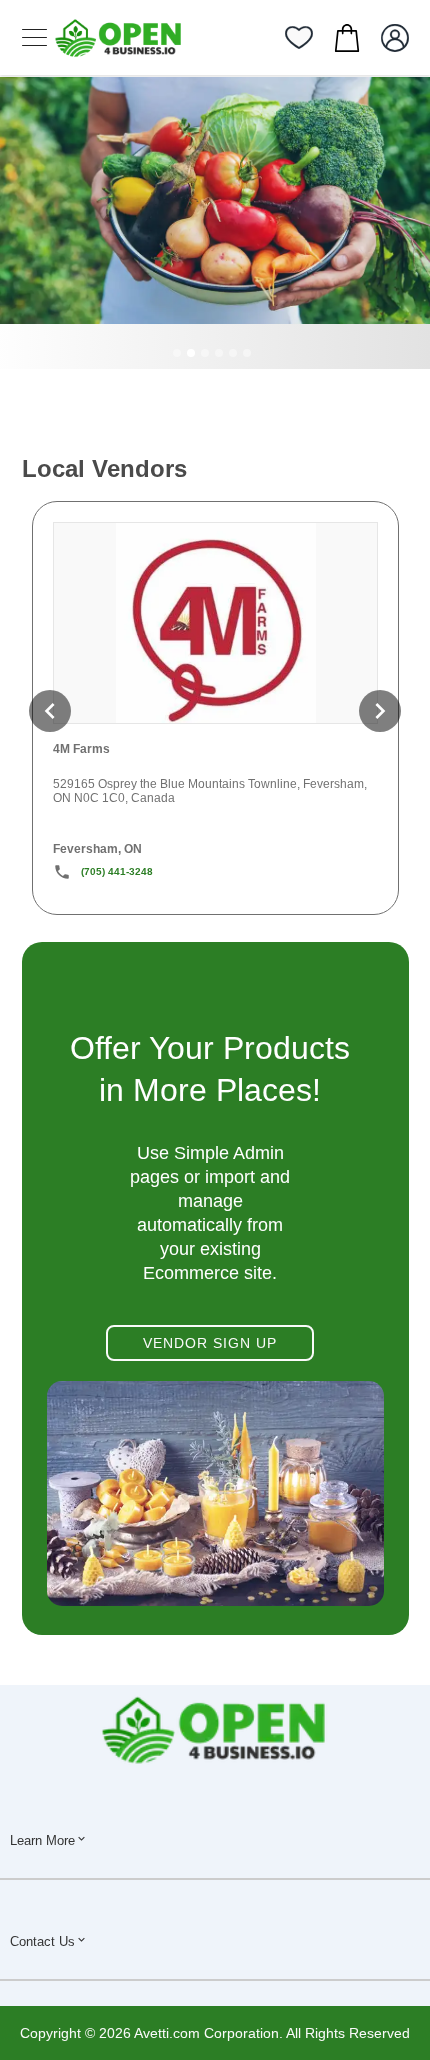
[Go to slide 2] (191, 353)
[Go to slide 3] (205, 353)
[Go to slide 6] (247, 353)
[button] (50, 711)
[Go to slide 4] (219, 353)
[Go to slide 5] (233, 353)
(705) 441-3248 (117, 871)
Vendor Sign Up (210, 1343)
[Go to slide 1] (177, 353)
